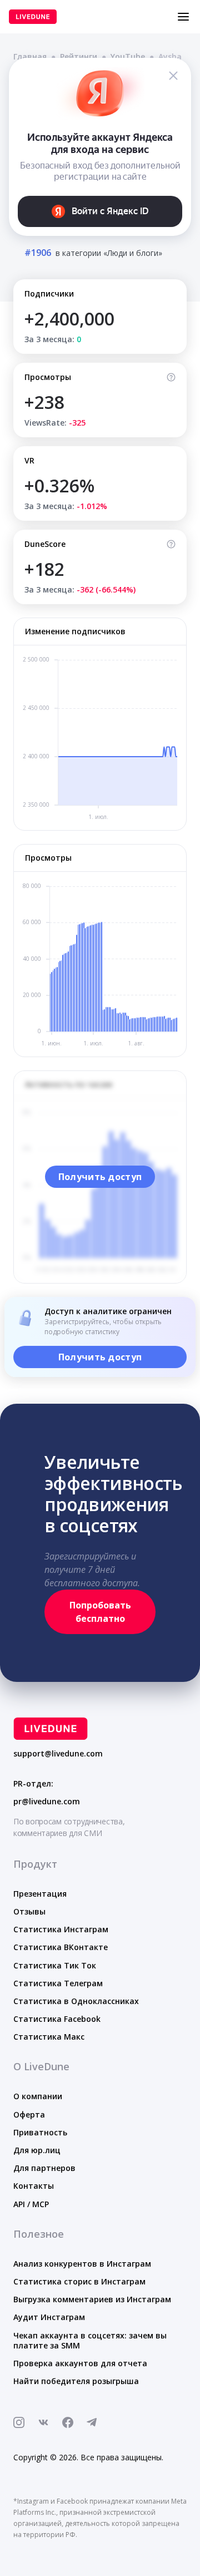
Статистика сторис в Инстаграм (79, 2281)
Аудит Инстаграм (49, 2317)
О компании (38, 2096)
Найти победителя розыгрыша (76, 2381)
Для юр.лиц (37, 2150)
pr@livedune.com (47, 1802)
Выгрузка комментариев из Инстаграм (92, 2299)
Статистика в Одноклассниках (76, 2001)
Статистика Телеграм (58, 1983)
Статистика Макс (49, 2037)
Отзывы (29, 1911)
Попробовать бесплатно (100, 1612)
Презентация (40, 1894)
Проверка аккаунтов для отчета (80, 2363)
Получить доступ (100, 1177)
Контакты (34, 2186)
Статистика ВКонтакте (61, 1947)
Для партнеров (44, 2168)
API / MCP (31, 2204)
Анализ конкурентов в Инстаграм (82, 2264)
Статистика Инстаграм (61, 1929)
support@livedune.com (58, 1754)
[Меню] (183, 17)
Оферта (29, 2114)
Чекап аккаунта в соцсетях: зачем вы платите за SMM (90, 2340)
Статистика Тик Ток (55, 1965)
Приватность (40, 2132)
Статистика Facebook (57, 2019)
